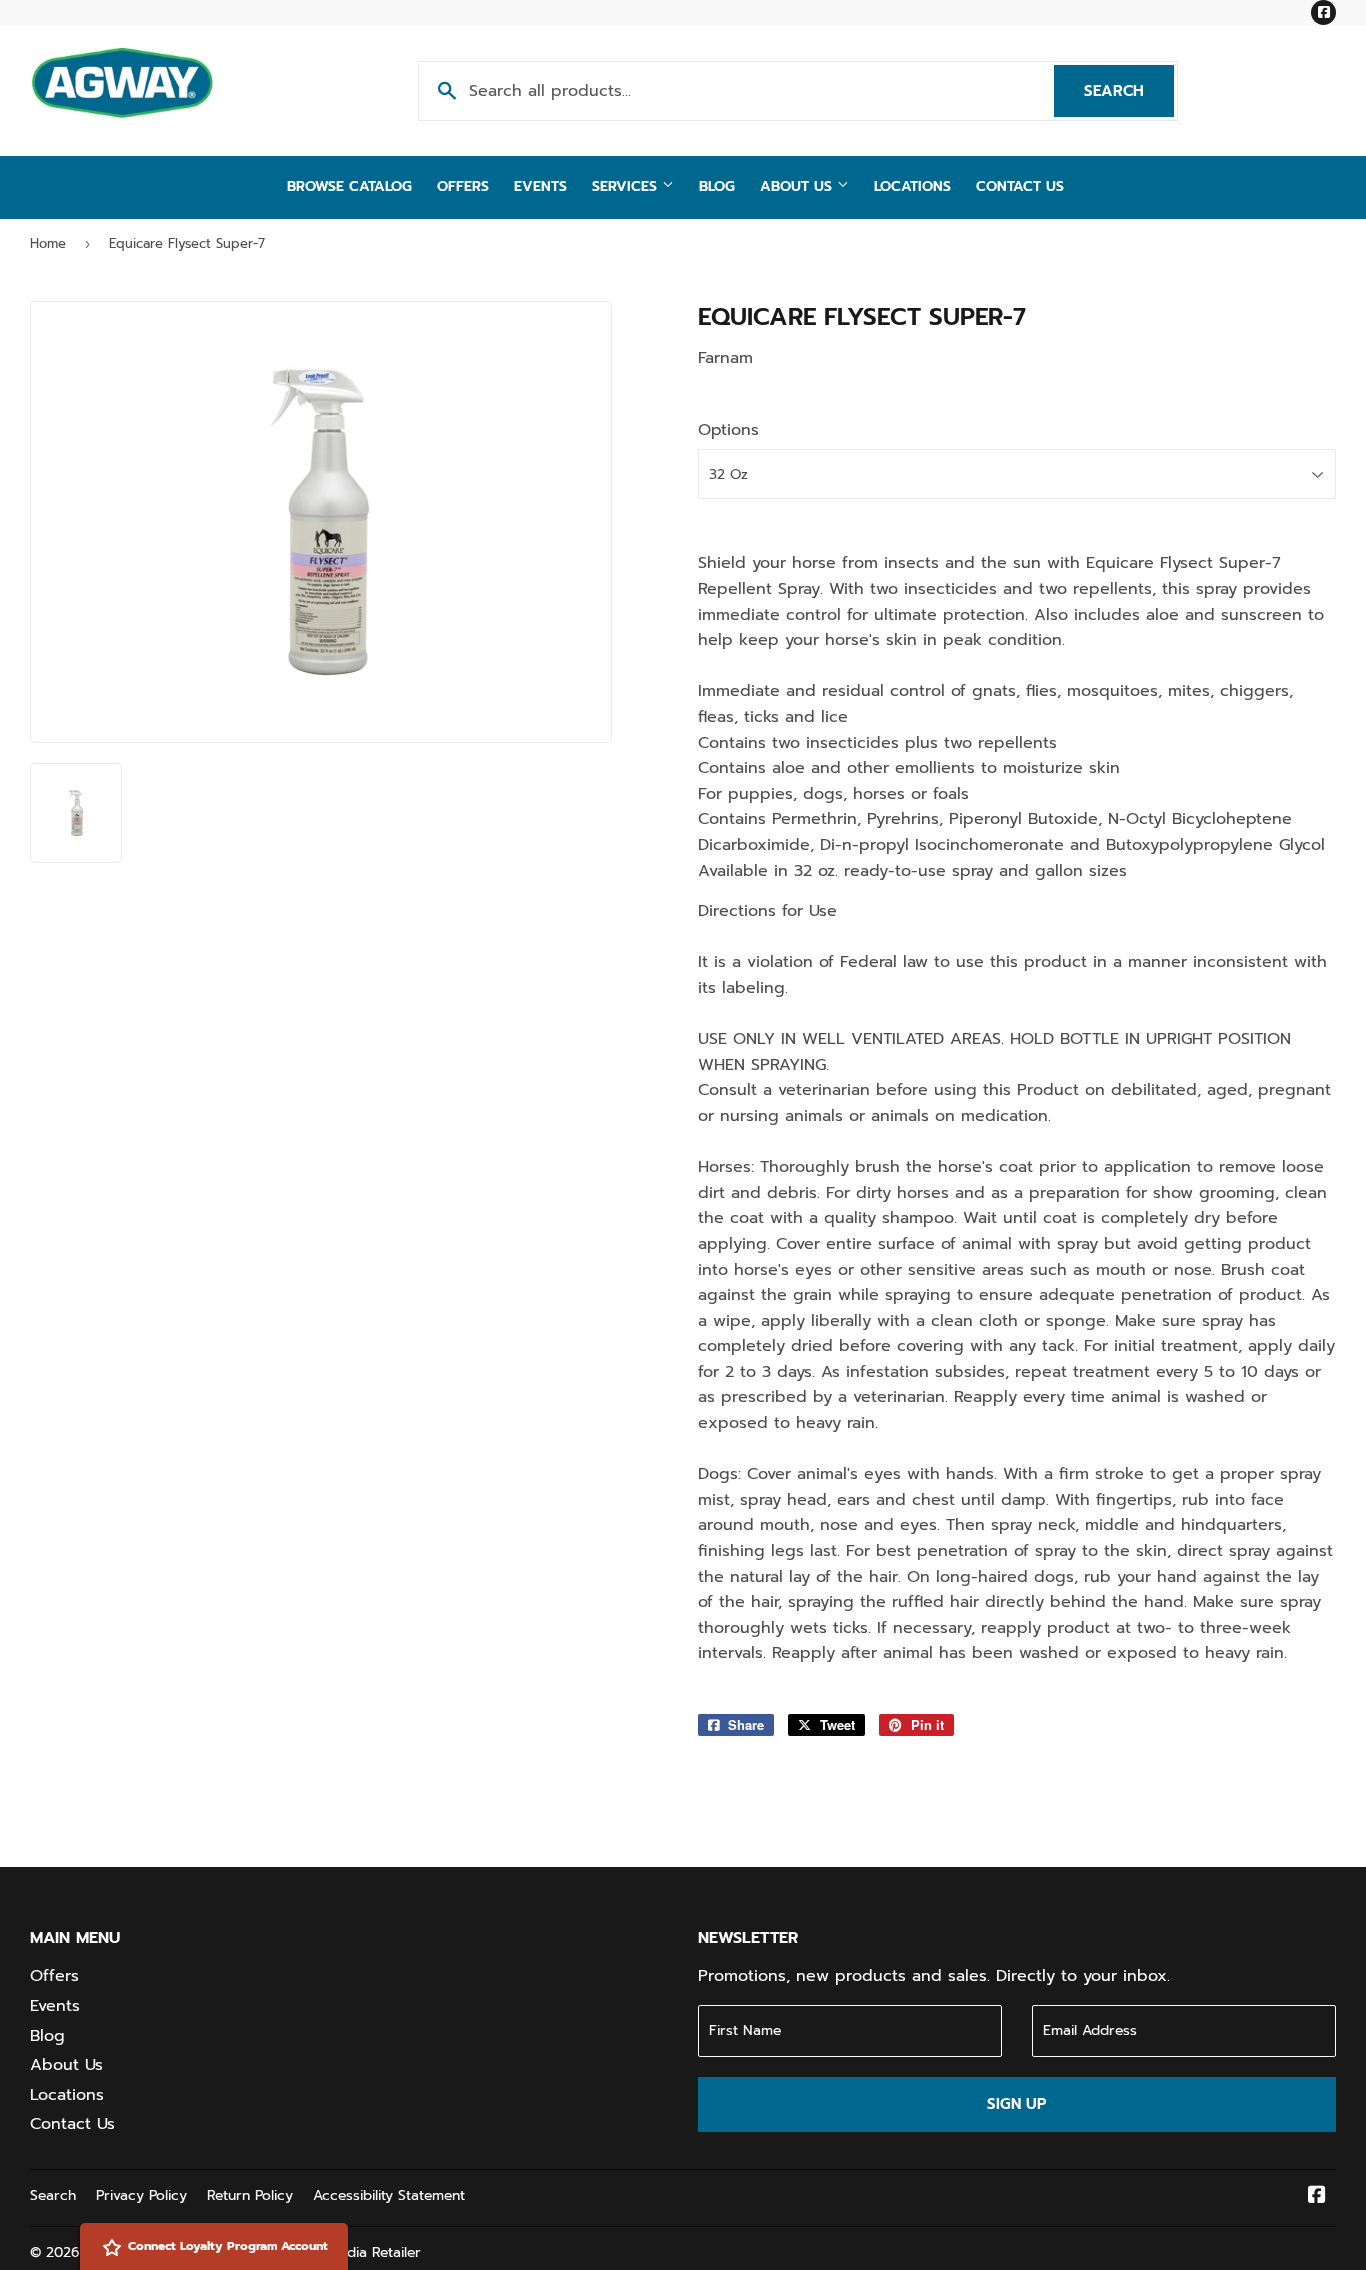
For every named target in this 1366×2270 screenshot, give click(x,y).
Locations (912, 186)
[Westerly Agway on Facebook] (1317, 2197)
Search (1129, 91)
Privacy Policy (141, 2195)
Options (728, 430)
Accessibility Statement (389, 2195)
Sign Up (1016, 2104)
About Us (798, 186)
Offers (463, 186)
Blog (717, 186)
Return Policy (250, 2195)
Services (627, 186)
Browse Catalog (349, 186)
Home (48, 243)
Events (540, 186)
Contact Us (1020, 186)
